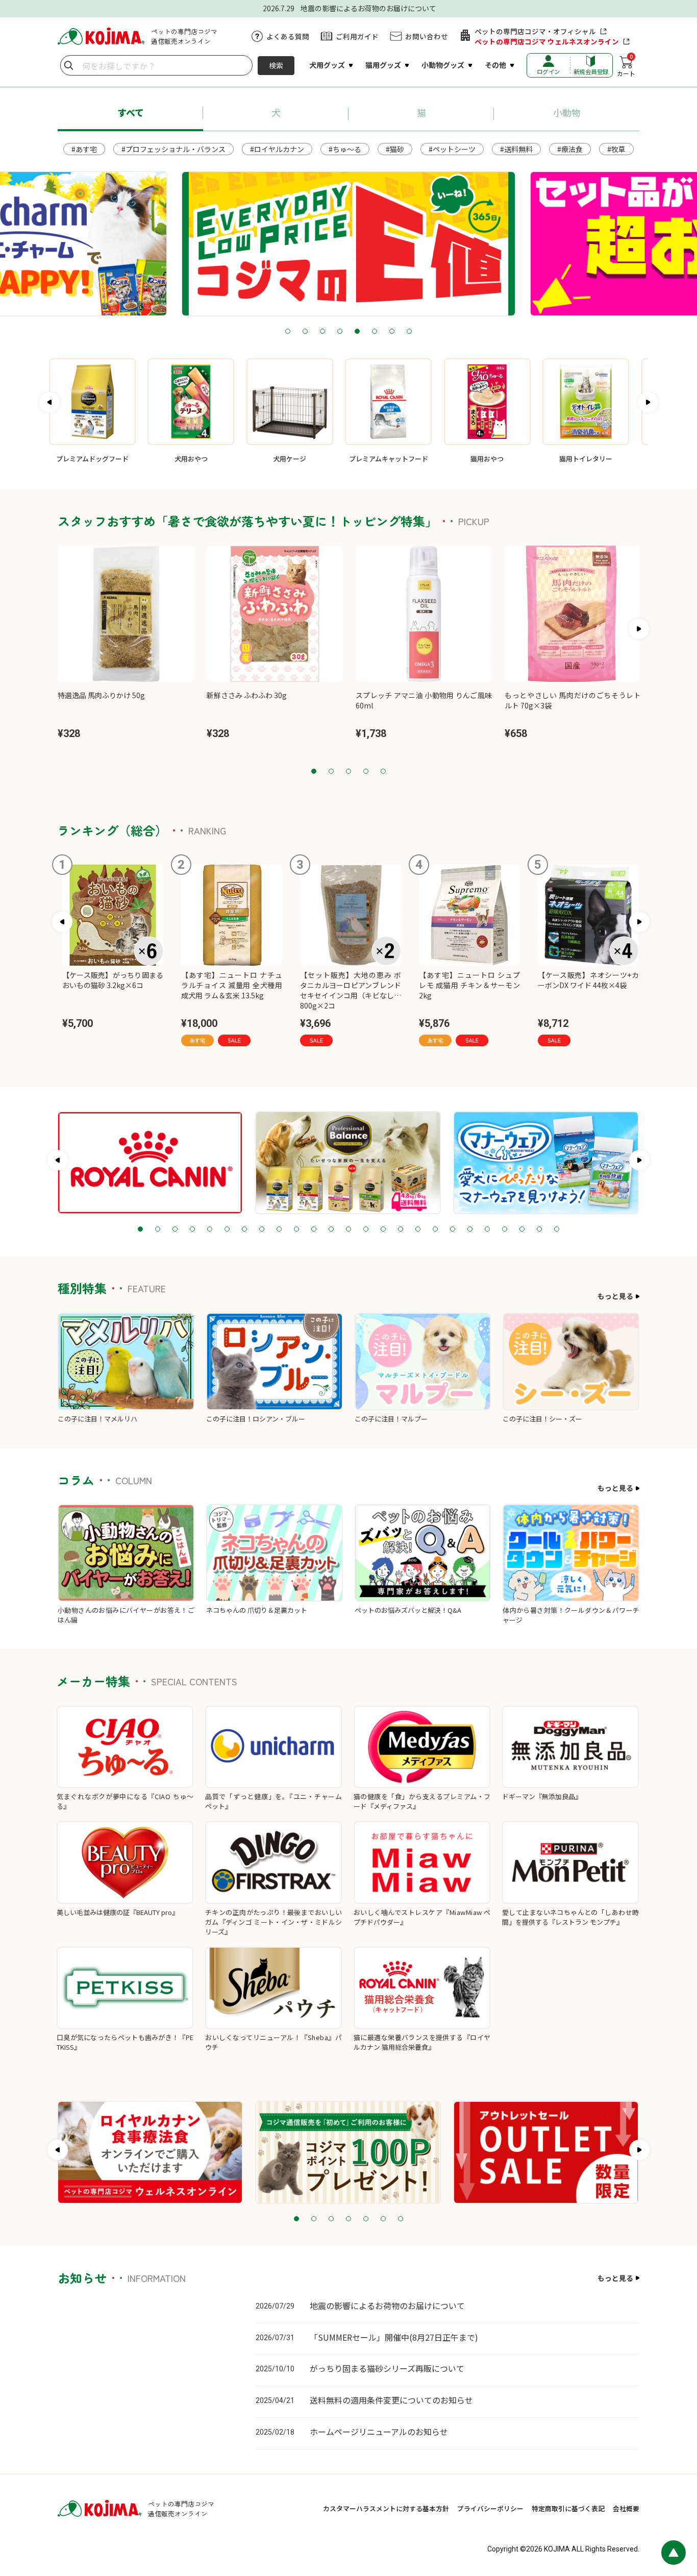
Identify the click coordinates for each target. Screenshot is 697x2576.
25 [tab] (557, 1230)
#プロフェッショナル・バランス (173, 149)
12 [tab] (331, 1230)
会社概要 (626, 2508)
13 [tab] (348, 1230)
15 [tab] (383, 1230)
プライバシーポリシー (490, 2508)
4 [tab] (340, 332)
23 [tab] (522, 1230)
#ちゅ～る (345, 149)
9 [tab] (279, 1230)
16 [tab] (401, 1230)
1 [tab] (288, 332)
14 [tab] (366, 1230)
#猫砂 (395, 149)
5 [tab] (357, 332)
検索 (276, 65)
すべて (131, 112)
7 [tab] (392, 332)
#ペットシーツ (452, 149)
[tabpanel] (348, 244)
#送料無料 (516, 149)
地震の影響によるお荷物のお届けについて (387, 2305)
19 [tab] (453, 1230)
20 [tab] (470, 1230)
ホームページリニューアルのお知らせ (379, 2432)
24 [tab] (539, 1230)
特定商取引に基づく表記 (568, 2508)
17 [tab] (418, 1230)
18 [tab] (435, 1230)
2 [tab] (305, 332)
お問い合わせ (427, 36)
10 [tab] (296, 1230)
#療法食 (570, 149)
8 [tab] (409, 332)
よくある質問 (288, 36)
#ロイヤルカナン (277, 149)
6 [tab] (375, 332)
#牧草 (616, 149)
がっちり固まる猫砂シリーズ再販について (387, 2368)
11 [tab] (314, 1230)
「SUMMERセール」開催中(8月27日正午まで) (394, 2337)
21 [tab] (487, 1230)
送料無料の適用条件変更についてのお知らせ (391, 2400)
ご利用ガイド (357, 36)
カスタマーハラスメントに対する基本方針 (386, 2508)
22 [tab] (505, 1230)
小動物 (567, 112)
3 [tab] (322, 332)
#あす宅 (84, 149)
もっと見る (615, 1296)
